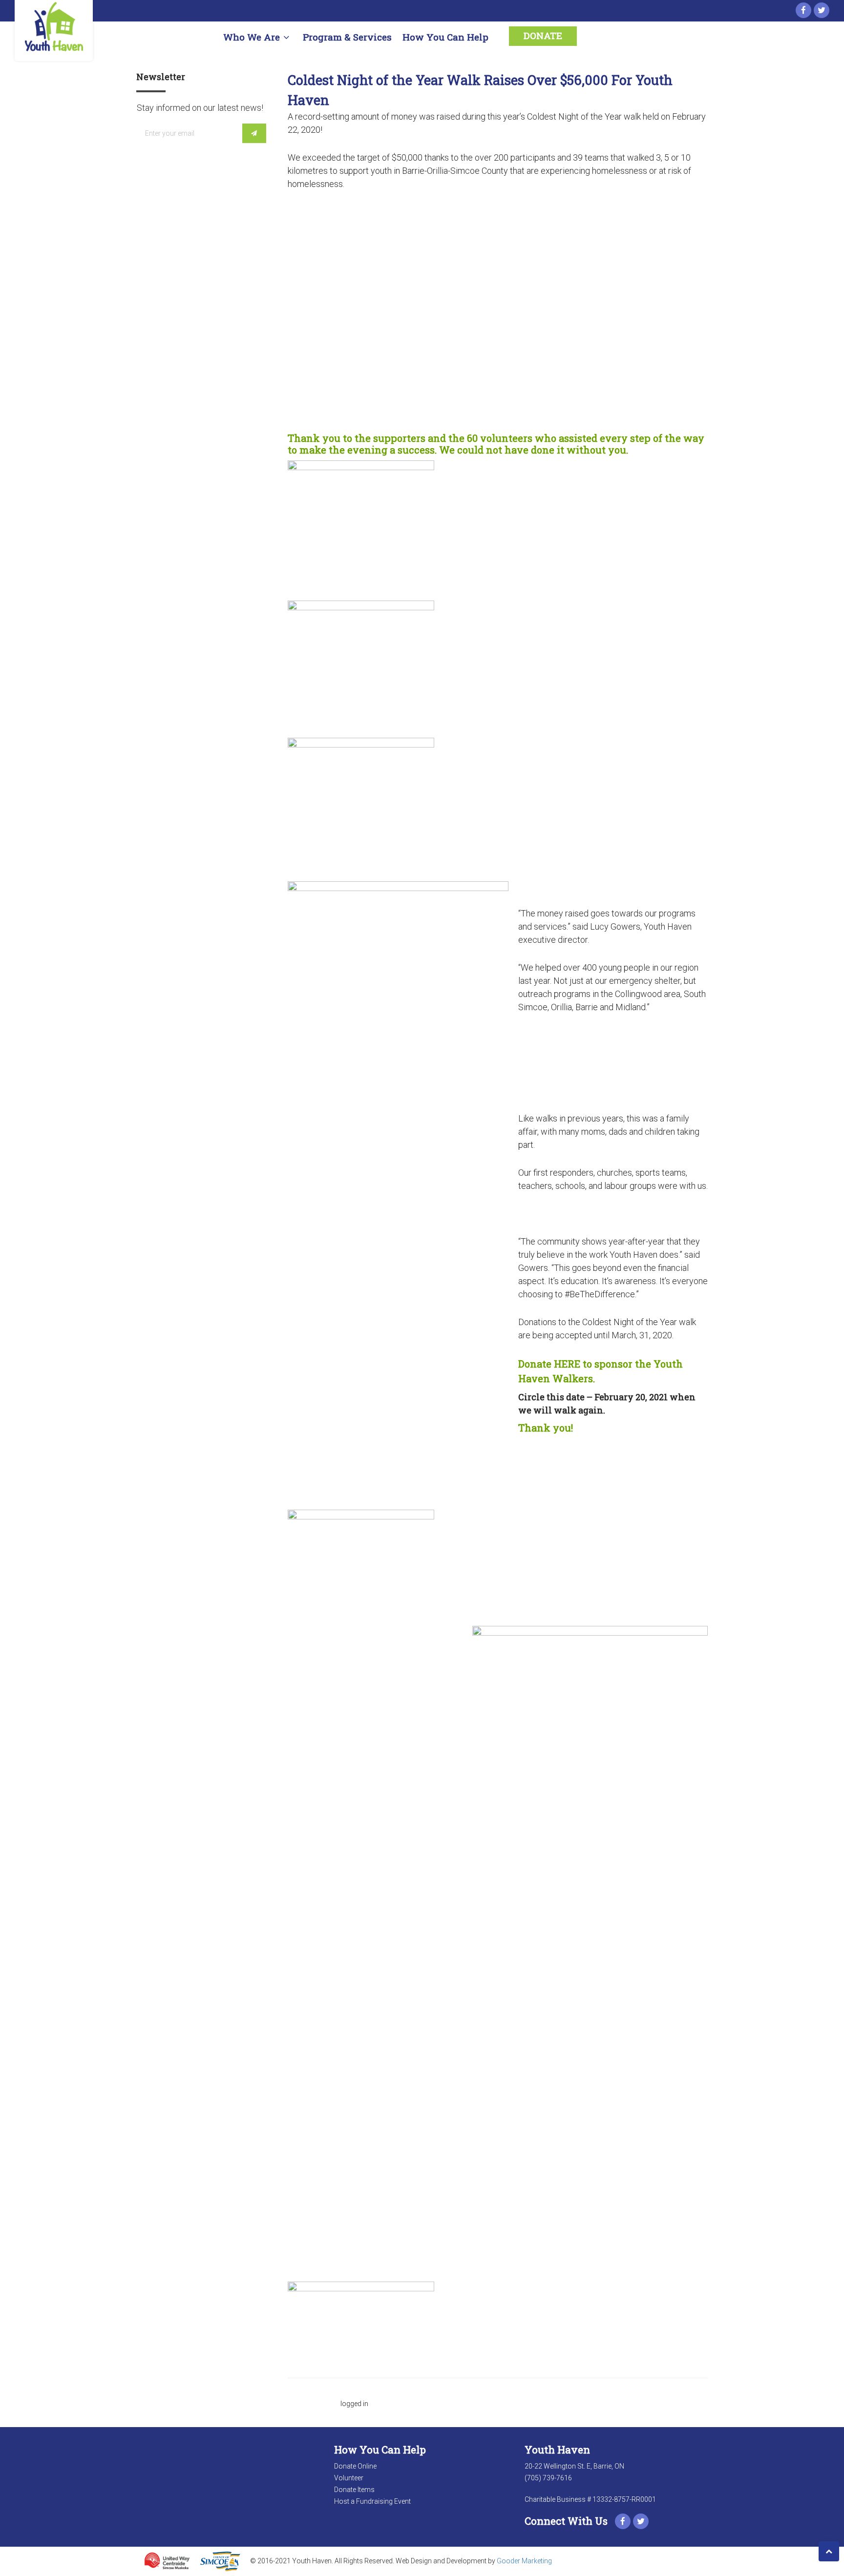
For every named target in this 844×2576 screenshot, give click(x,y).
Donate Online (355, 2466)
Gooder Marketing (524, 2560)
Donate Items (354, 2490)
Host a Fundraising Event (372, 2501)
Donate (543, 35)
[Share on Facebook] (301, 581)
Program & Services (347, 37)
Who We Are (252, 37)
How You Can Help (445, 37)
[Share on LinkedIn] (311, 581)
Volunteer (349, 2478)
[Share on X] (292, 581)
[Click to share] (292, 568)
